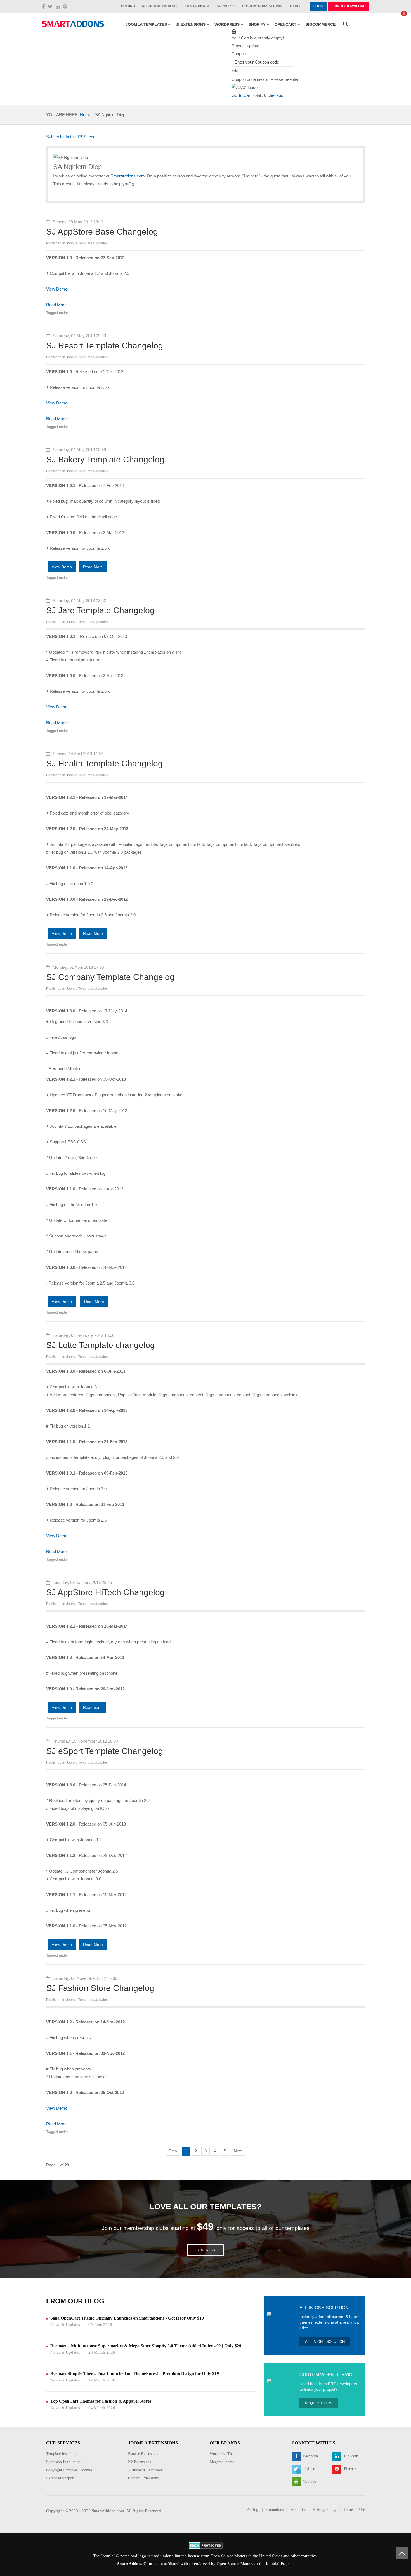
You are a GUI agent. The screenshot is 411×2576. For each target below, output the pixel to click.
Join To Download (349, 6)
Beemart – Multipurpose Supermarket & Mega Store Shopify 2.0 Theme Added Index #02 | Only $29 (146, 2346)
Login (319, 6)
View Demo (57, 289)
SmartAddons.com (128, 176)
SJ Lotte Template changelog (101, 1345)
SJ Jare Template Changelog (100, 610)
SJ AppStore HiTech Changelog (105, 1592)
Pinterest (350, 2469)
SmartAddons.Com (135, 2564)
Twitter (308, 2469)
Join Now (206, 2250)
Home (86, 115)
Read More (56, 305)
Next (238, 2151)
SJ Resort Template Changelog (105, 346)
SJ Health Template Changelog (104, 763)
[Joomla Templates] (73, 24)
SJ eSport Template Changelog (105, 1751)
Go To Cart (241, 95)
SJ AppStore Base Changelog (102, 232)
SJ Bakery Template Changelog (105, 459)
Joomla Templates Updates (87, 243)
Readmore (92, 1707)
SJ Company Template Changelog (110, 977)
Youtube (309, 2481)
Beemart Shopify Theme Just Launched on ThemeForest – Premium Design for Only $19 (135, 2373)
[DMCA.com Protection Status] (206, 2545)
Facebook (310, 2456)
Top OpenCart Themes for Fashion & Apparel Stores (101, 2401)
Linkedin (350, 2456)
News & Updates (65, 2325)
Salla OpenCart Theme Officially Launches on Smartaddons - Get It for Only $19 (127, 2318)
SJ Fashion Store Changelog (100, 1988)
